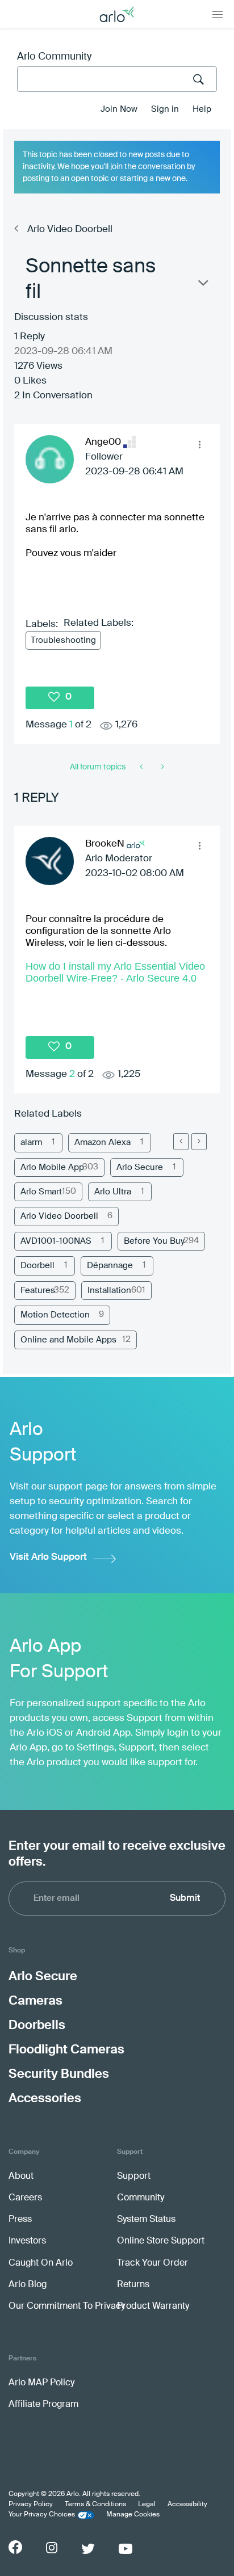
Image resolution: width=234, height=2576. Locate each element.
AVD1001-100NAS (56, 1241)
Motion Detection (55, 1315)
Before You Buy (154, 1241)
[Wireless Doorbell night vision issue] (142, 767)
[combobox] (117, 79)
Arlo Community (54, 57)
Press (20, 2220)
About (21, 2177)
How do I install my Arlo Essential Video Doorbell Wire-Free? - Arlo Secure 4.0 (115, 972)
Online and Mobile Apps (68, 1340)
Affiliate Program (43, 2405)
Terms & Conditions (95, 2505)
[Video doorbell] (162, 767)
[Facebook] (15, 2547)
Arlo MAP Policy (41, 2383)
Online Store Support (161, 2241)
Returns (133, 2285)
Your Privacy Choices (42, 2515)
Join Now (119, 109)
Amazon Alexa (103, 1142)
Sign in (165, 109)
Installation (109, 1291)
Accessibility (187, 2505)
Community (141, 2198)
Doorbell (37, 1266)
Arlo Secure (140, 1167)
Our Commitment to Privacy (67, 2306)
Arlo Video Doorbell (70, 230)
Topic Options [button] (202, 285)
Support (134, 2177)
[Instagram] (52, 2548)
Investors (27, 2241)
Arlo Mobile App (52, 1167)
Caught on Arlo (41, 2263)
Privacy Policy (31, 2505)
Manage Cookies (133, 2515)
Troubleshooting (63, 640)
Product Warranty (153, 2306)
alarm (31, 1142)
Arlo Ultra (113, 1192)
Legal (147, 2505)
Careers (25, 2198)
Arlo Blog (28, 2285)
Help (202, 109)
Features (38, 1291)
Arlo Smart (41, 1192)
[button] (199, 444)
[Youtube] (126, 2549)
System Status (146, 2220)
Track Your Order (152, 2263)
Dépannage (110, 1266)
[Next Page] (199, 1142)
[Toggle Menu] (218, 14)
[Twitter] (88, 2549)
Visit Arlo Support (48, 1557)
